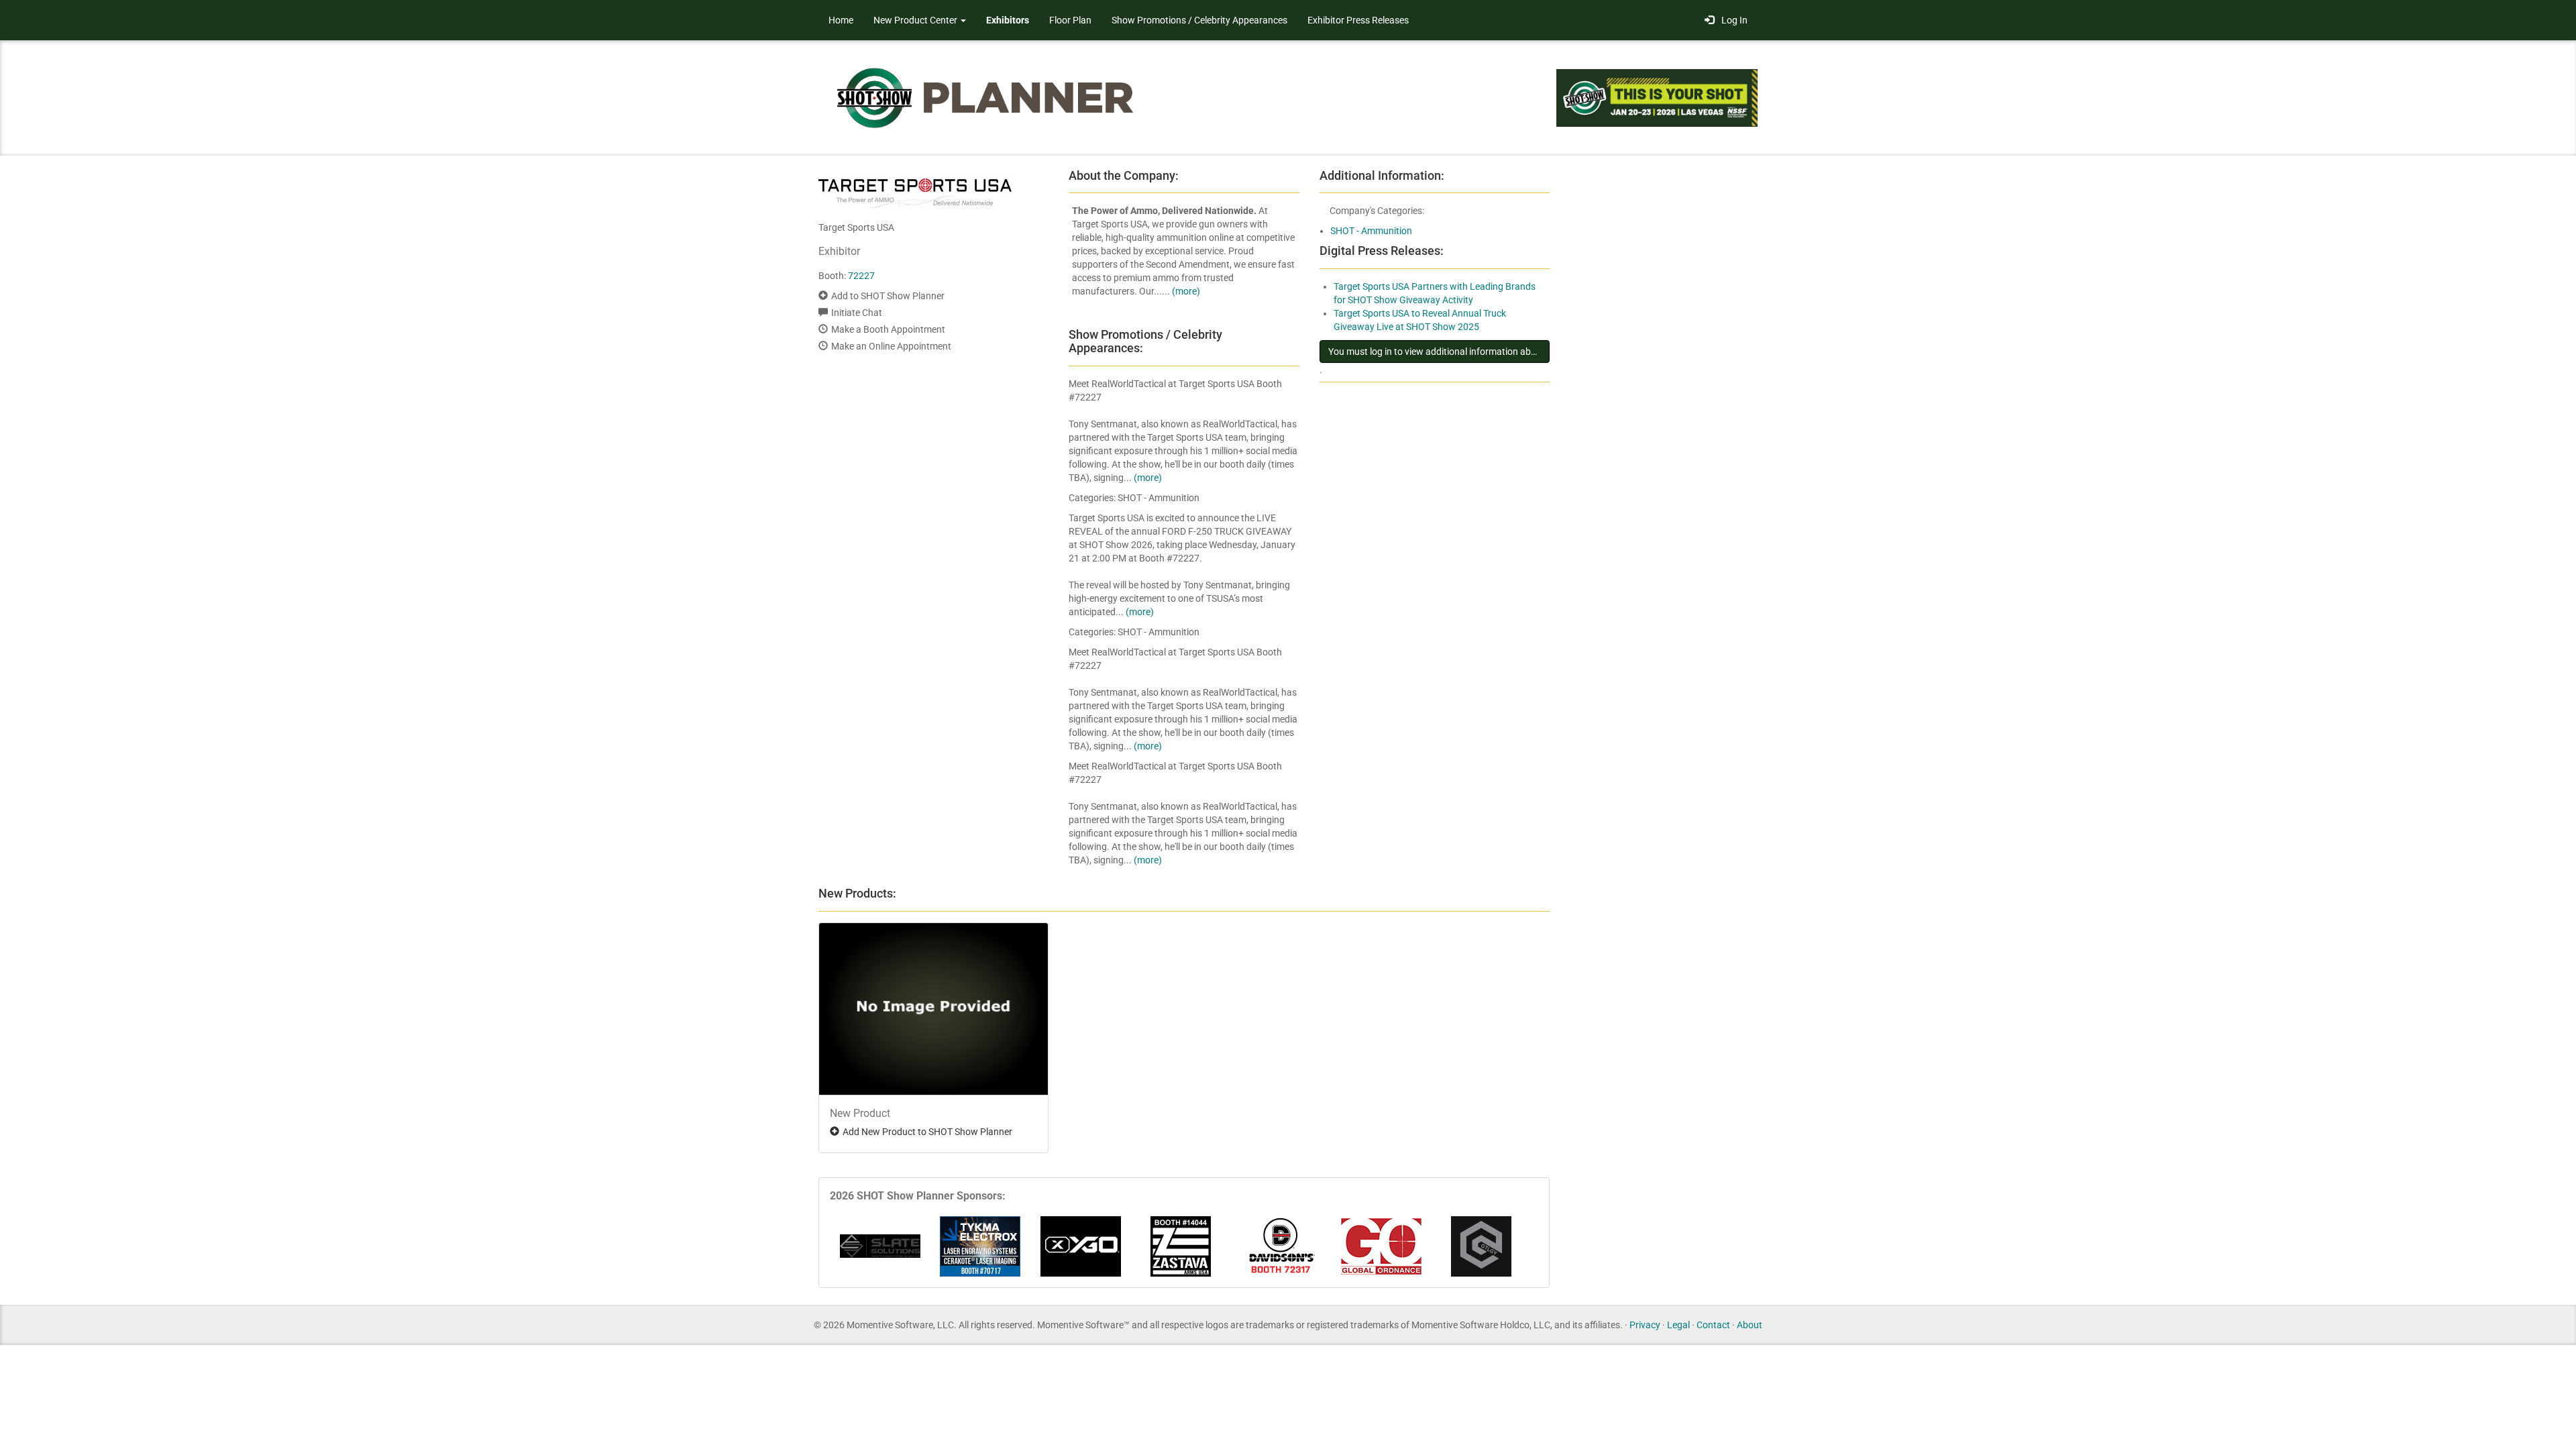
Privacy (1645, 1325)
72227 (861, 276)
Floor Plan (1070, 20)
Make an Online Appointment (891, 346)
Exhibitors (1008, 20)
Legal (1678, 1325)
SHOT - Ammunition (1371, 231)
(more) (1186, 291)
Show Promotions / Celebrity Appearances (1199, 20)
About (1750, 1325)
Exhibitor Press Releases (1358, 20)
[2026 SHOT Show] (986, 97)
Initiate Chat (857, 313)
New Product (860, 1113)
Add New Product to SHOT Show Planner (927, 1132)
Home (841, 20)
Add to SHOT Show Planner (888, 296)
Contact (1713, 1325)
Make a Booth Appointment (888, 329)
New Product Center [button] (916, 20)
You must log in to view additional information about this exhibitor (1439, 352)
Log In (1732, 20)
